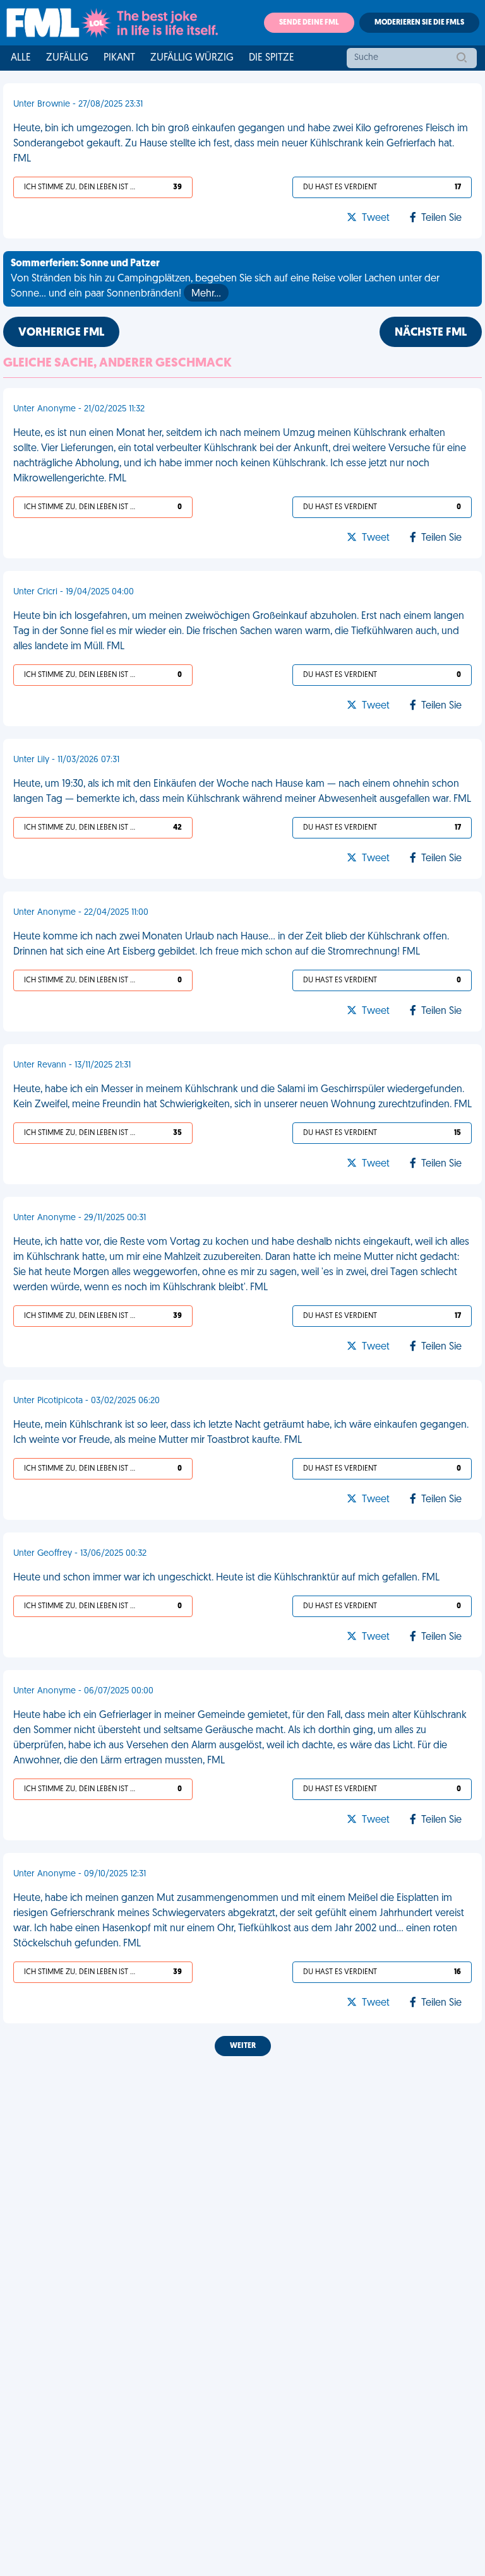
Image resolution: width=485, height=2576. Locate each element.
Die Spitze (272, 58)
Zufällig (67, 58)
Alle (21, 58)
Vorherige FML (61, 333)
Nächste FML (431, 333)
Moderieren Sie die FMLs (419, 23)
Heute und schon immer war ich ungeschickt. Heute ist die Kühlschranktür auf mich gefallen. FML (226, 1578)
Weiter (243, 2046)
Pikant (119, 58)
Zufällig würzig (192, 58)
